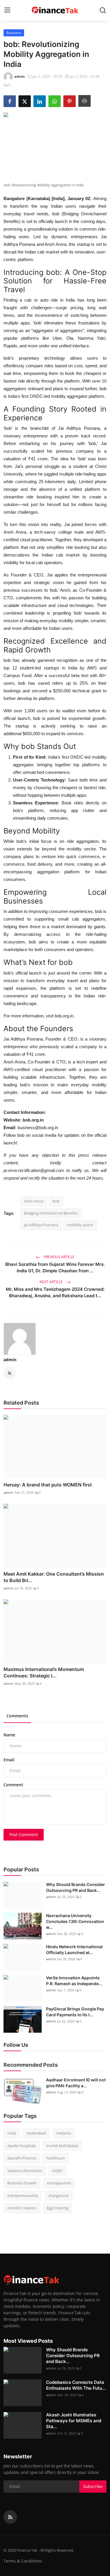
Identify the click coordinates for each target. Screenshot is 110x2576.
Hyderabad (36, 2133)
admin (10, 1360)
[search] (103, 10)
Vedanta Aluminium (25, 2171)
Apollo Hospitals (22, 2146)
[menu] (7, 10)
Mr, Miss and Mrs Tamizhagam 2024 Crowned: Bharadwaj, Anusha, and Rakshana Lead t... (55, 1292)
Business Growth (22, 2183)
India (12, 2133)
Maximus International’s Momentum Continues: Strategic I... (44, 1672)
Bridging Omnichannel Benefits (51, 1213)
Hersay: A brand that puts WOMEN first (48, 1485)
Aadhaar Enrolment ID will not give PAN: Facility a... (76, 2083)
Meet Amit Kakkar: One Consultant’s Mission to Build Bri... (54, 1577)
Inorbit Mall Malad (62, 2146)
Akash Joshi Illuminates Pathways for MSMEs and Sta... (74, 2421)
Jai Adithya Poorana (41, 1225)
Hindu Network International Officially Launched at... (74, 1950)
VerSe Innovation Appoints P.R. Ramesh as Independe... (74, 1981)
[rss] (10, 2517)
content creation (22, 2208)
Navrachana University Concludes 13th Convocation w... (75, 1921)
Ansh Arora (34, 1201)
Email (9, 1760)
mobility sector (80, 1225)
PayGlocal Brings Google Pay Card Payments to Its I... (75, 2012)
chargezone (59, 2196)
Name (9, 1735)
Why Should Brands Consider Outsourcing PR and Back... (76, 1887)
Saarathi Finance (22, 2158)
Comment (13, 1785)
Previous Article (59, 1257)
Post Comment (24, 1835)
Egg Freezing (57, 2208)
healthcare (56, 2158)
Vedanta (64, 2133)
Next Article (52, 1282)
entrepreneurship (23, 2196)
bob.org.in (63, 1016)
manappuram (59, 2183)
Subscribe (93, 2486)
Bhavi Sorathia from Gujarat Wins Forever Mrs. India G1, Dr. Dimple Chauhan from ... (55, 1267)
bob (56, 1201)
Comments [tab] (17, 1716)
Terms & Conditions (23, 2561)
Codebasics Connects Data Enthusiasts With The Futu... (76, 2385)
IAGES (57, 2171)
